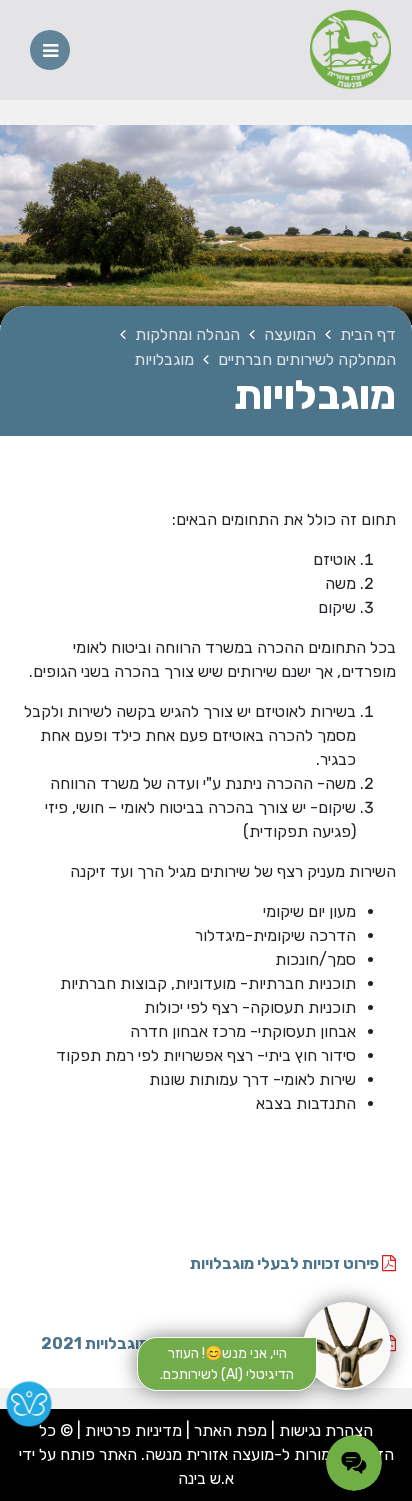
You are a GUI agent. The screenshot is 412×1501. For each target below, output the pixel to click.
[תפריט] (50, 50)
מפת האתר (230, 1430)
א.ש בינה (206, 1478)
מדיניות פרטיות (131, 1430)
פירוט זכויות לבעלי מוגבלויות (286, 1263)
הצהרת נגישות (326, 1430)
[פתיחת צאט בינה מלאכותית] (347, 1346)
